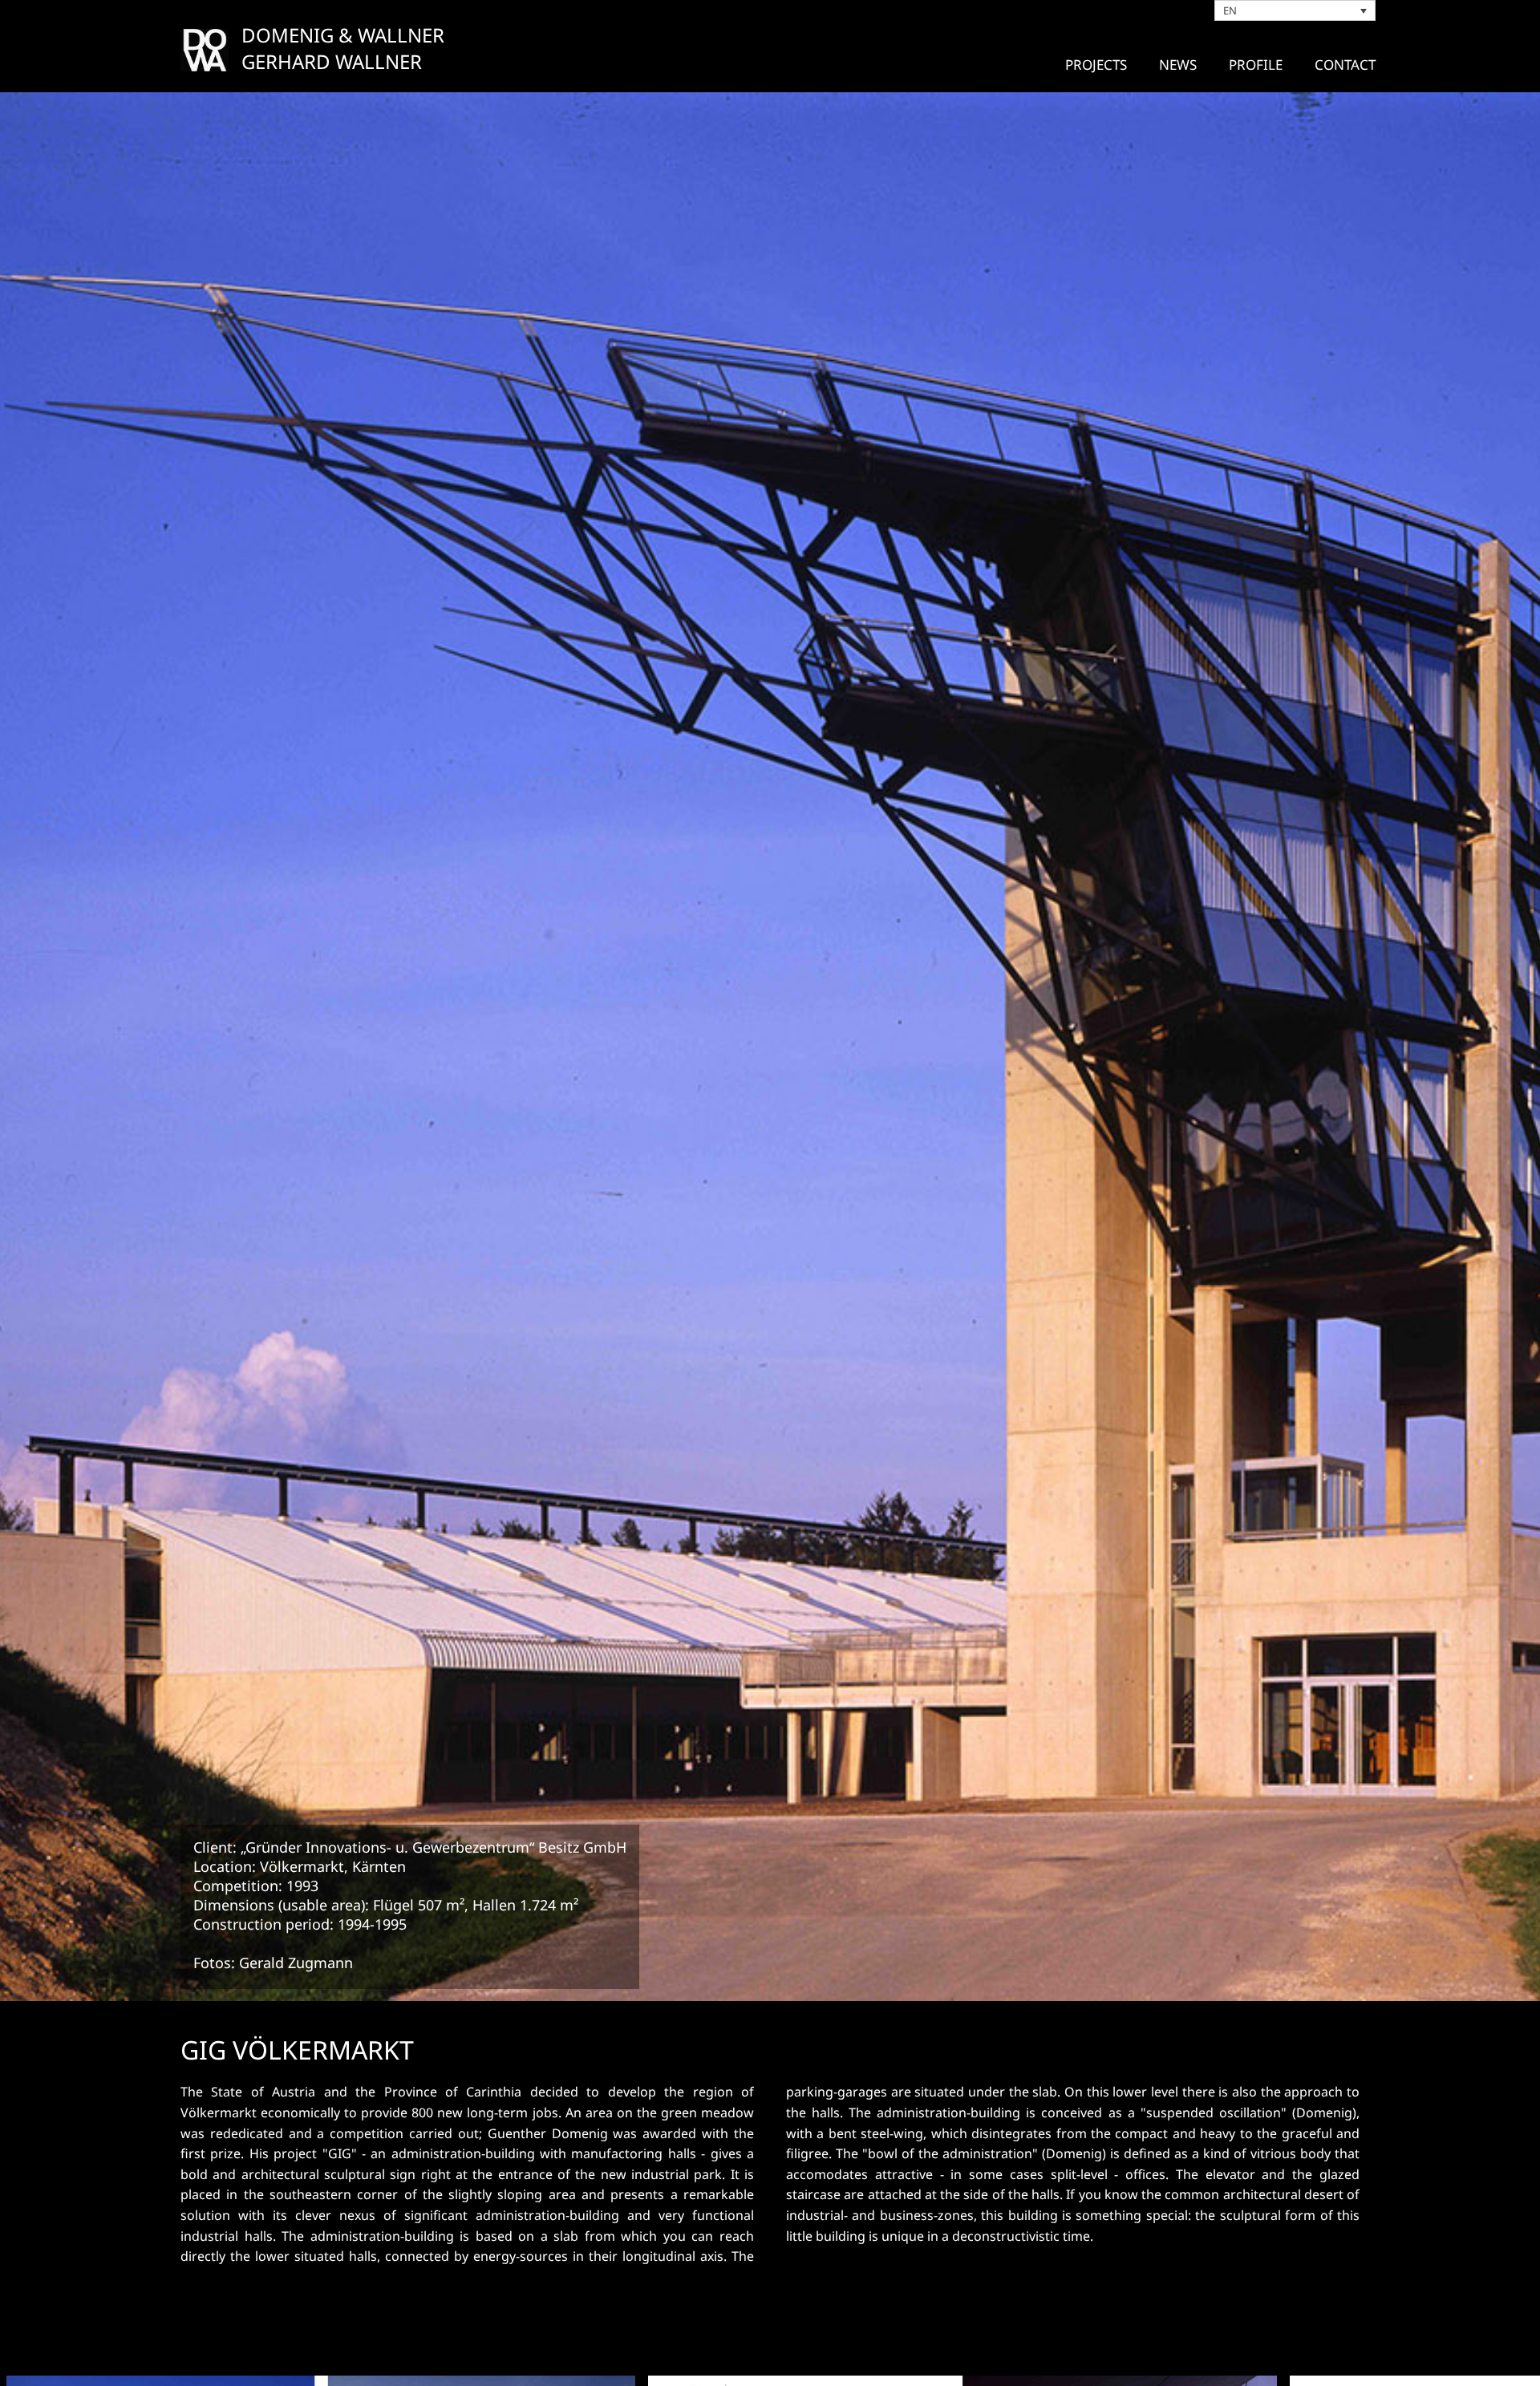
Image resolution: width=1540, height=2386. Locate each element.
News (1178, 65)
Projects (1096, 65)
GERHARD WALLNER (332, 61)
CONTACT (1345, 65)
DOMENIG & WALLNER (343, 35)
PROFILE (1256, 65)
